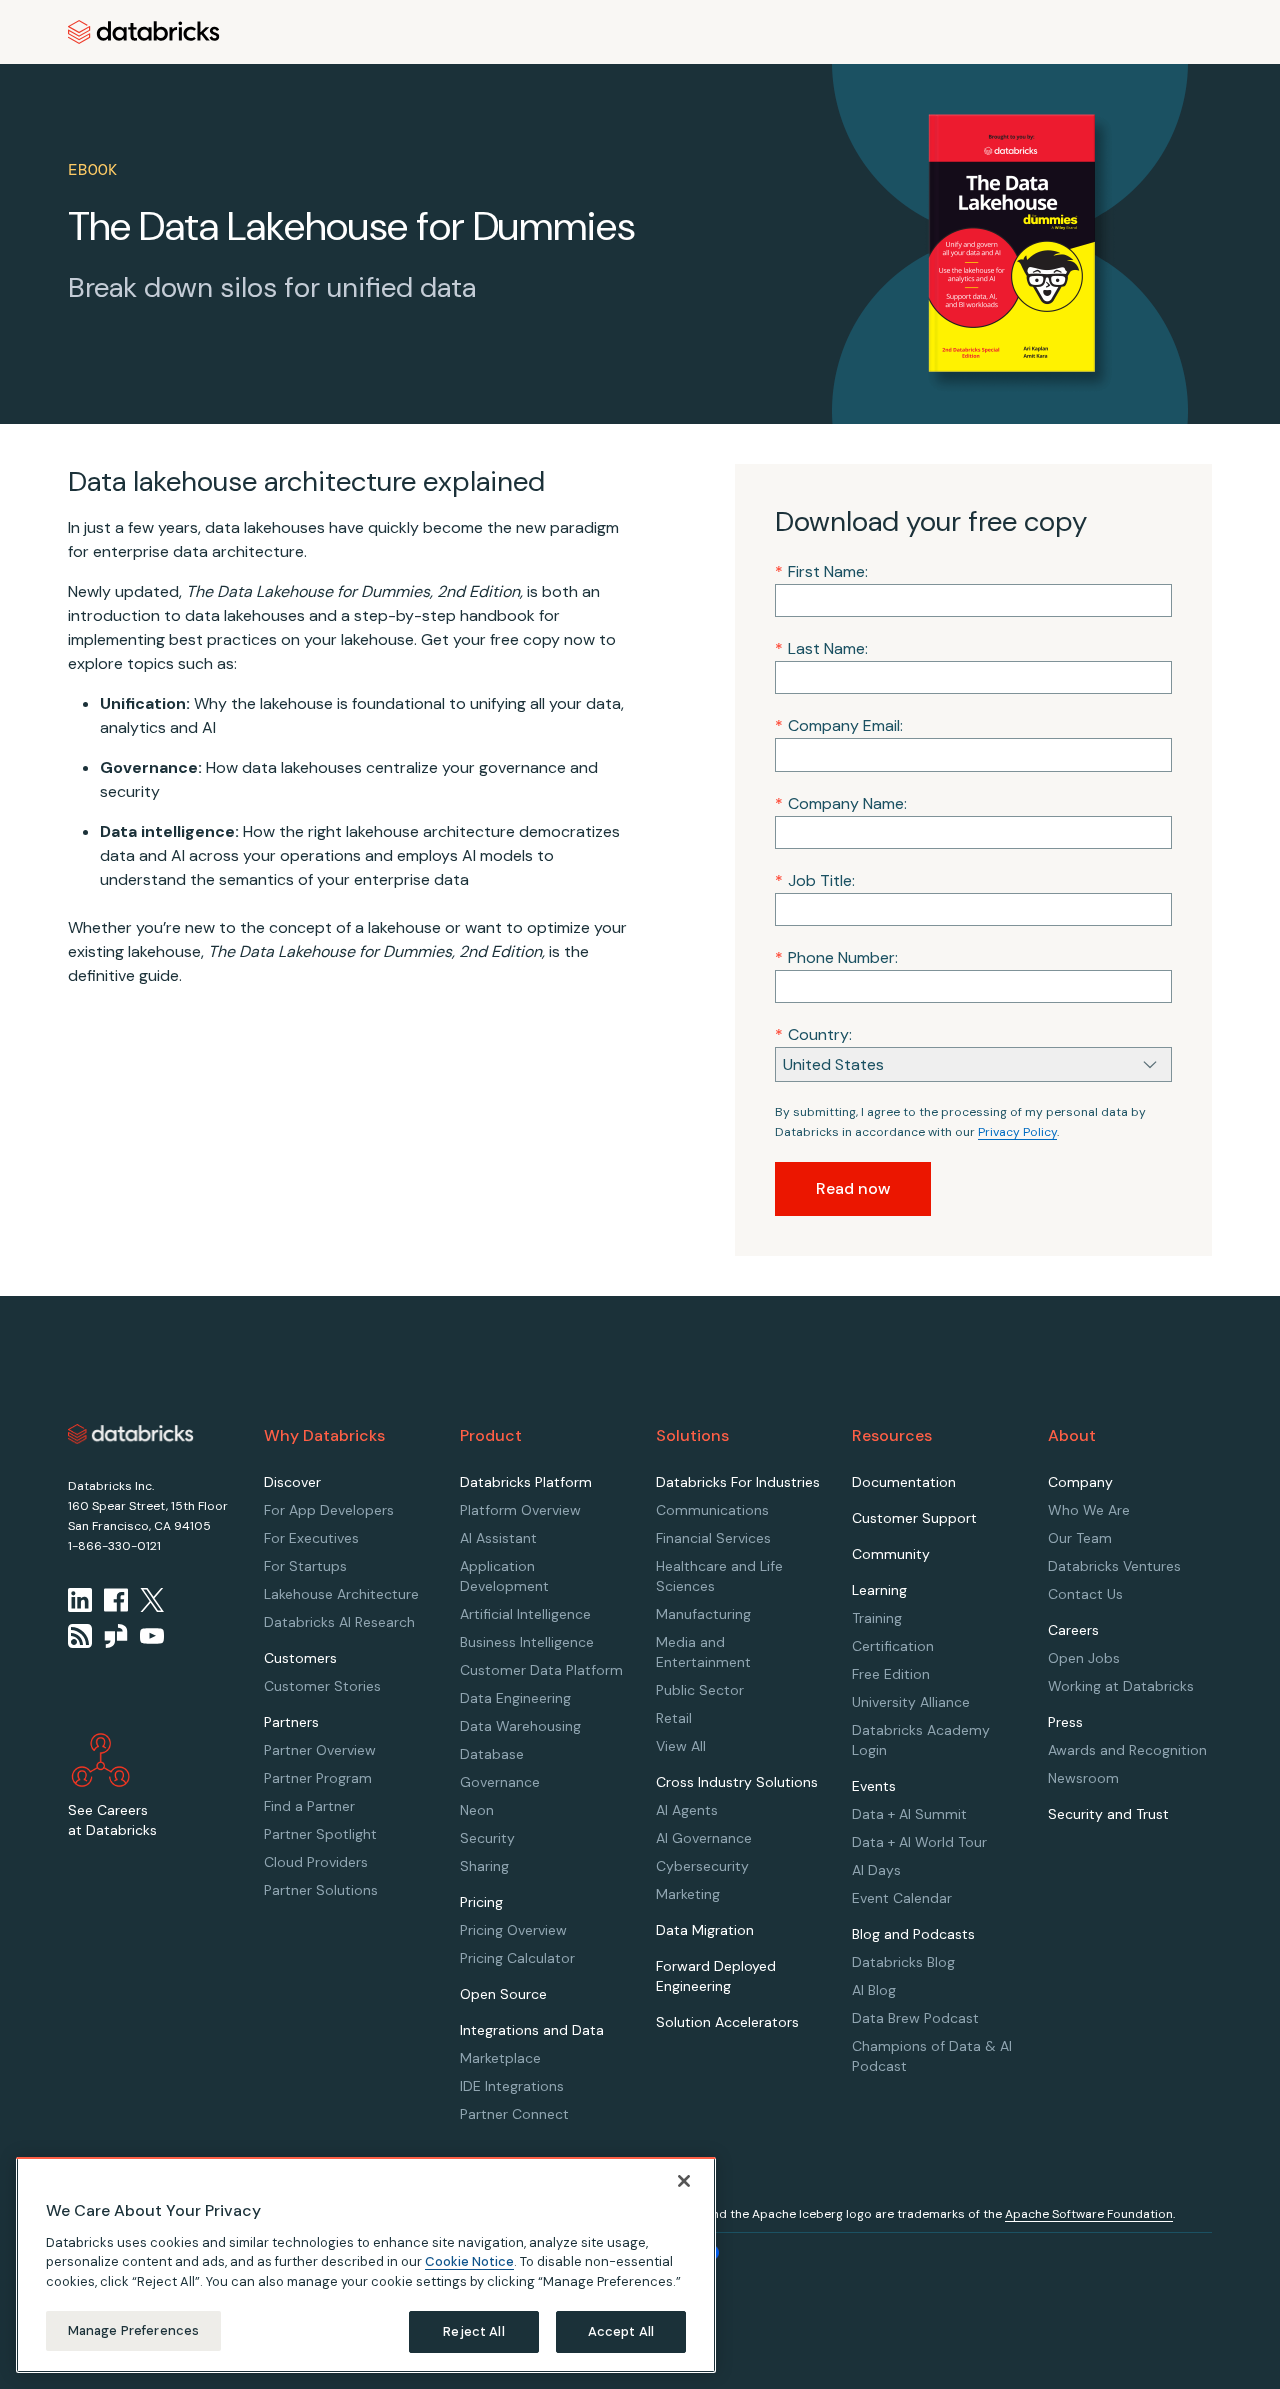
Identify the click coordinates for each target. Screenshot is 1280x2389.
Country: (813, 1034)
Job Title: (815, 880)
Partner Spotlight (320, 1834)
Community (891, 1554)
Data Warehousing (520, 1726)
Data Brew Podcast (915, 2018)
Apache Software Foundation (1089, 2214)
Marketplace (500, 2058)
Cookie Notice (469, 2261)
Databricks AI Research (339, 1622)
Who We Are (1089, 1510)
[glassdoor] (116, 1636)
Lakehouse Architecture (341, 1594)
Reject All (473, 2331)
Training (877, 1618)
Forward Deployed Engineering (716, 1976)
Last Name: (821, 648)
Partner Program (318, 1778)
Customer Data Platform (541, 1670)
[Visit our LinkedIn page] (80, 1600)
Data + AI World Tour (919, 1842)
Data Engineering (515, 1698)
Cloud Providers (316, 1862)
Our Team (1080, 1538)
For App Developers (329, 1510)
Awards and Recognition (1127, 1750)
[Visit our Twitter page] (152, 1600)
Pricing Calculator (517, 1958)
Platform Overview (520, 1510)
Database (492, 1754)
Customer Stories (322, 1686)
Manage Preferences (133, 2330)
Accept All (621, 2331)
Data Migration (705, 1930)
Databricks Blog (903, 1962)
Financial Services (713, 1538)
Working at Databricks (1121, 1686)
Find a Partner (309, 1806)
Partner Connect (514, 2114)
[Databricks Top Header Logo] (144, 32)
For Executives (311, 1538)
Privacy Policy (1017, 1132)
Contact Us (1085, 1594)
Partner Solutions (321, 1890)
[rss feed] (80, 1636)
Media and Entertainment (703, 1652)
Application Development (504, 1576)
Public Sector (700, 1690)
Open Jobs (1084, 1658)
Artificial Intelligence (525, 1614)
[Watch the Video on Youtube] (152, 1636)
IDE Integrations (512, 2086)
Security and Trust (1108, 1814)
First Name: (821, 571)
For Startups (305, 1566)
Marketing (688, 1894)
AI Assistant (498, 1538)
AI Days (876, 1870)
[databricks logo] (131, 1434)
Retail (674, 1718)
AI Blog (874, 1990)
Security (487, 1838)
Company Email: (839, 725)
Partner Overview (320, 1750)
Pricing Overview (513, 1930)
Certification (893, 1646)
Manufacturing (703, 1614)
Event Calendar (902, 1898)
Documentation (904, 1482)
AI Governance (704, 1838)
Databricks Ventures (1114, 1566)
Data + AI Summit (909, 1814)
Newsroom (1083, 1778)
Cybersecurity (702, 1866)
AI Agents (687, 1810)
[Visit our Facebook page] (116, 1600)
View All (681, 1746)
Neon (477, 1810)
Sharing (484, 1866)
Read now (853, 1188)
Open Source (503, 1994)
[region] (366, 2265)
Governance (500, 1782)
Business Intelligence (527, 1642)
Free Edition (891, 1674)
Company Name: (841, 803)
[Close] (684, 2181)
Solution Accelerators (727, 2022)
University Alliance (911, 1702)
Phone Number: (836, 957)
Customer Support (914, 1518)
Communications (712, 1510)
